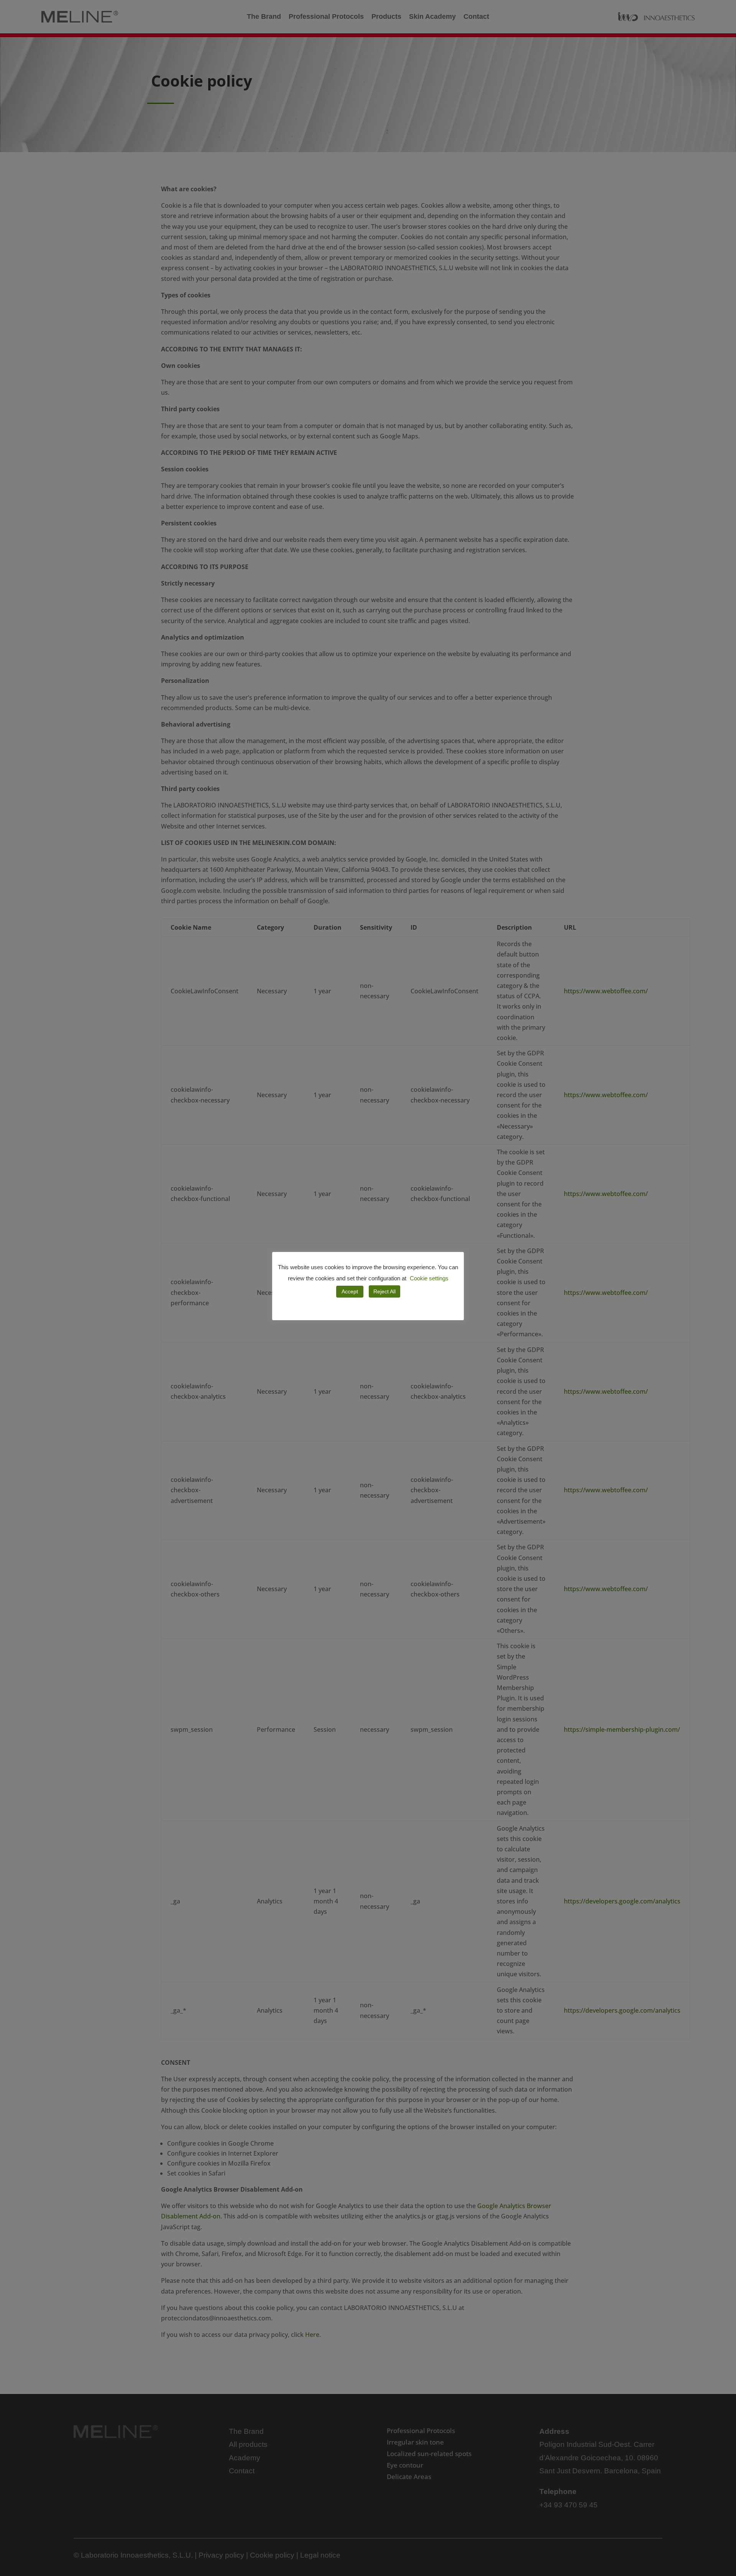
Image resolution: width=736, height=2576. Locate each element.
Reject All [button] (384, 1291)
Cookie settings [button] (429, 1278)
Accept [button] (350, 1291)
